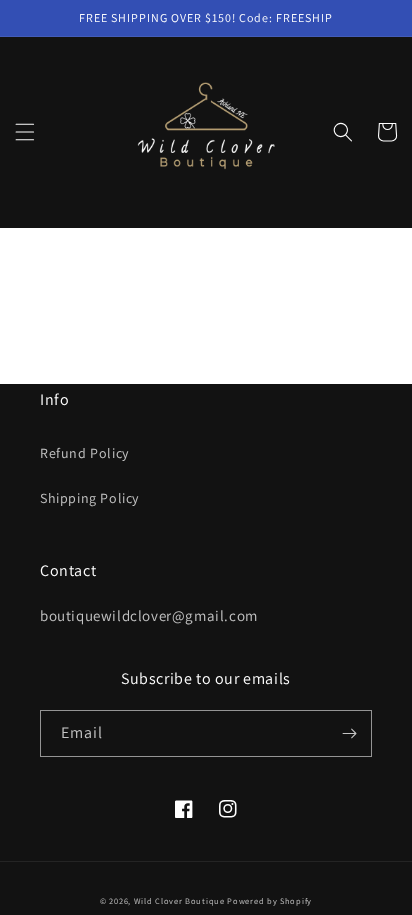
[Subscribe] (349, 733)
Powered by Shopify (269, 900)
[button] (25, 132)
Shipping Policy (89, 498)
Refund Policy (84, 453)
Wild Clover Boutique (179, 900)
